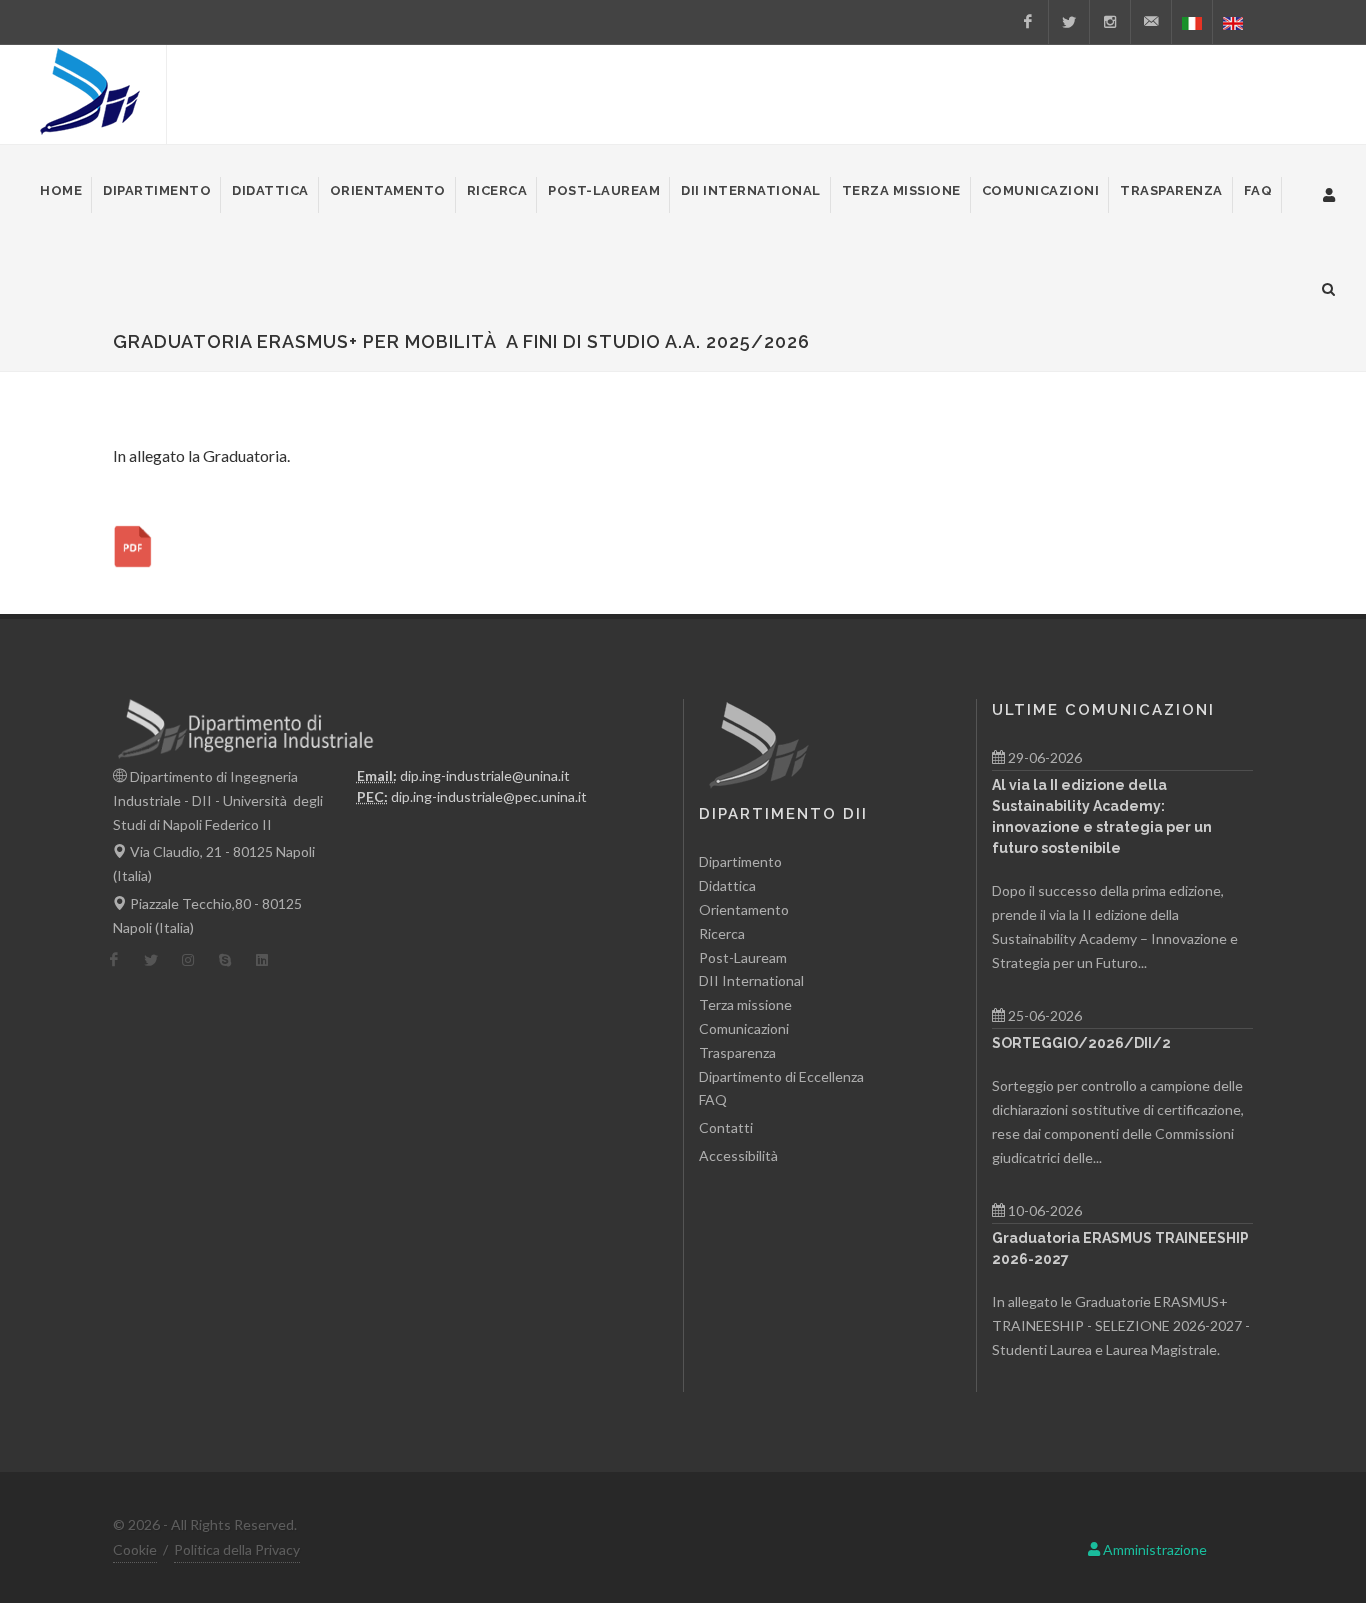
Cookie (135, 1549)
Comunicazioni (744, 1028)
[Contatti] (1151, 22)
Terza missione (745, 1004)
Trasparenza (737, 1052)
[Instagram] (1110, 22)
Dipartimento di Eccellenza (781, 1076)
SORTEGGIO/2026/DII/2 (1081, 1043)
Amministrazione (1153, 1549)
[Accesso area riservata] (1329, 192)
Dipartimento (740, 861)
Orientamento (744, 909)
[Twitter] (1069, 22)
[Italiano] (1192, 22)
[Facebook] (1028, 22)
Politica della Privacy (237, 1549)
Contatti (726, 1127)
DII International (751, 980)
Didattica (727, 885)
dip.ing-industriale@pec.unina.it (489, 796)
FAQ (713, 1099)
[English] (1233, 22)
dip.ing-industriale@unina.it (485, 775)
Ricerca (722, 933)
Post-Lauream (743, 957)
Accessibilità (738, 1155)
